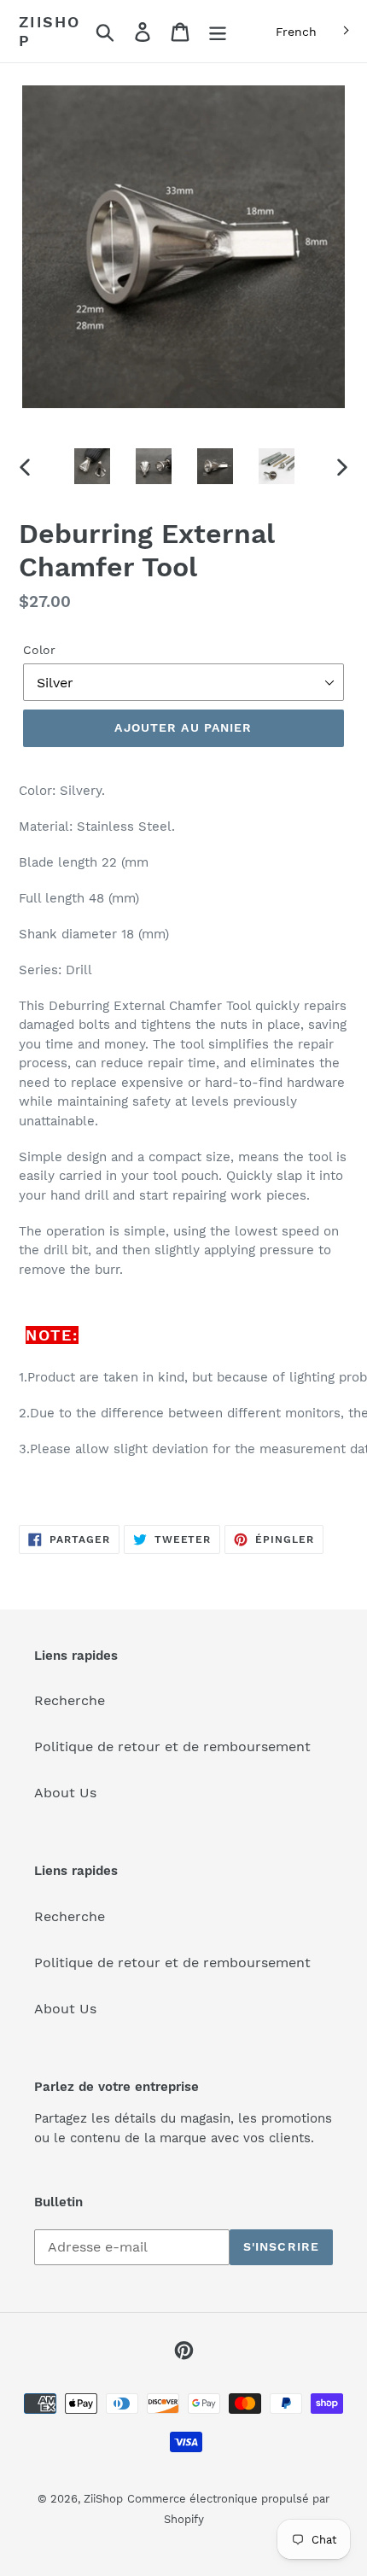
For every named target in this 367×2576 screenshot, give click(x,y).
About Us (65, 1793)
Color (39, 650)
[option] (92, 466)
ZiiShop (50, 31)
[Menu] (218, 31)
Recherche (70, 1700)
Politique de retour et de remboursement (172, 1747)
